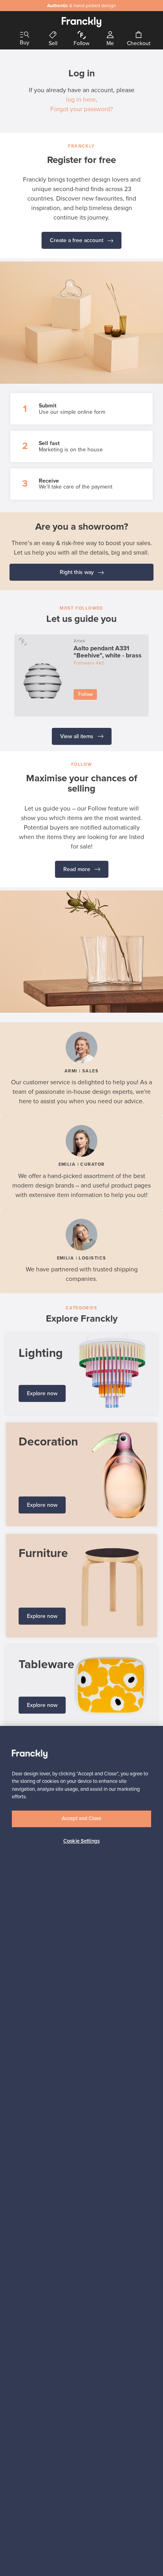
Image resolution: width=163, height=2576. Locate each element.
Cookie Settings (81, 1841)
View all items (78, 736)
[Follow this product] (23, 641)
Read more (78, 869)
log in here (81, 100)
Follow (85, 694)
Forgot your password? (81, 109)
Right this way (78, 572)
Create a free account (77, 240)
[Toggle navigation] (25, 35)
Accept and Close (81, 1818)
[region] (81, 2151)
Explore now (42, 1393)
